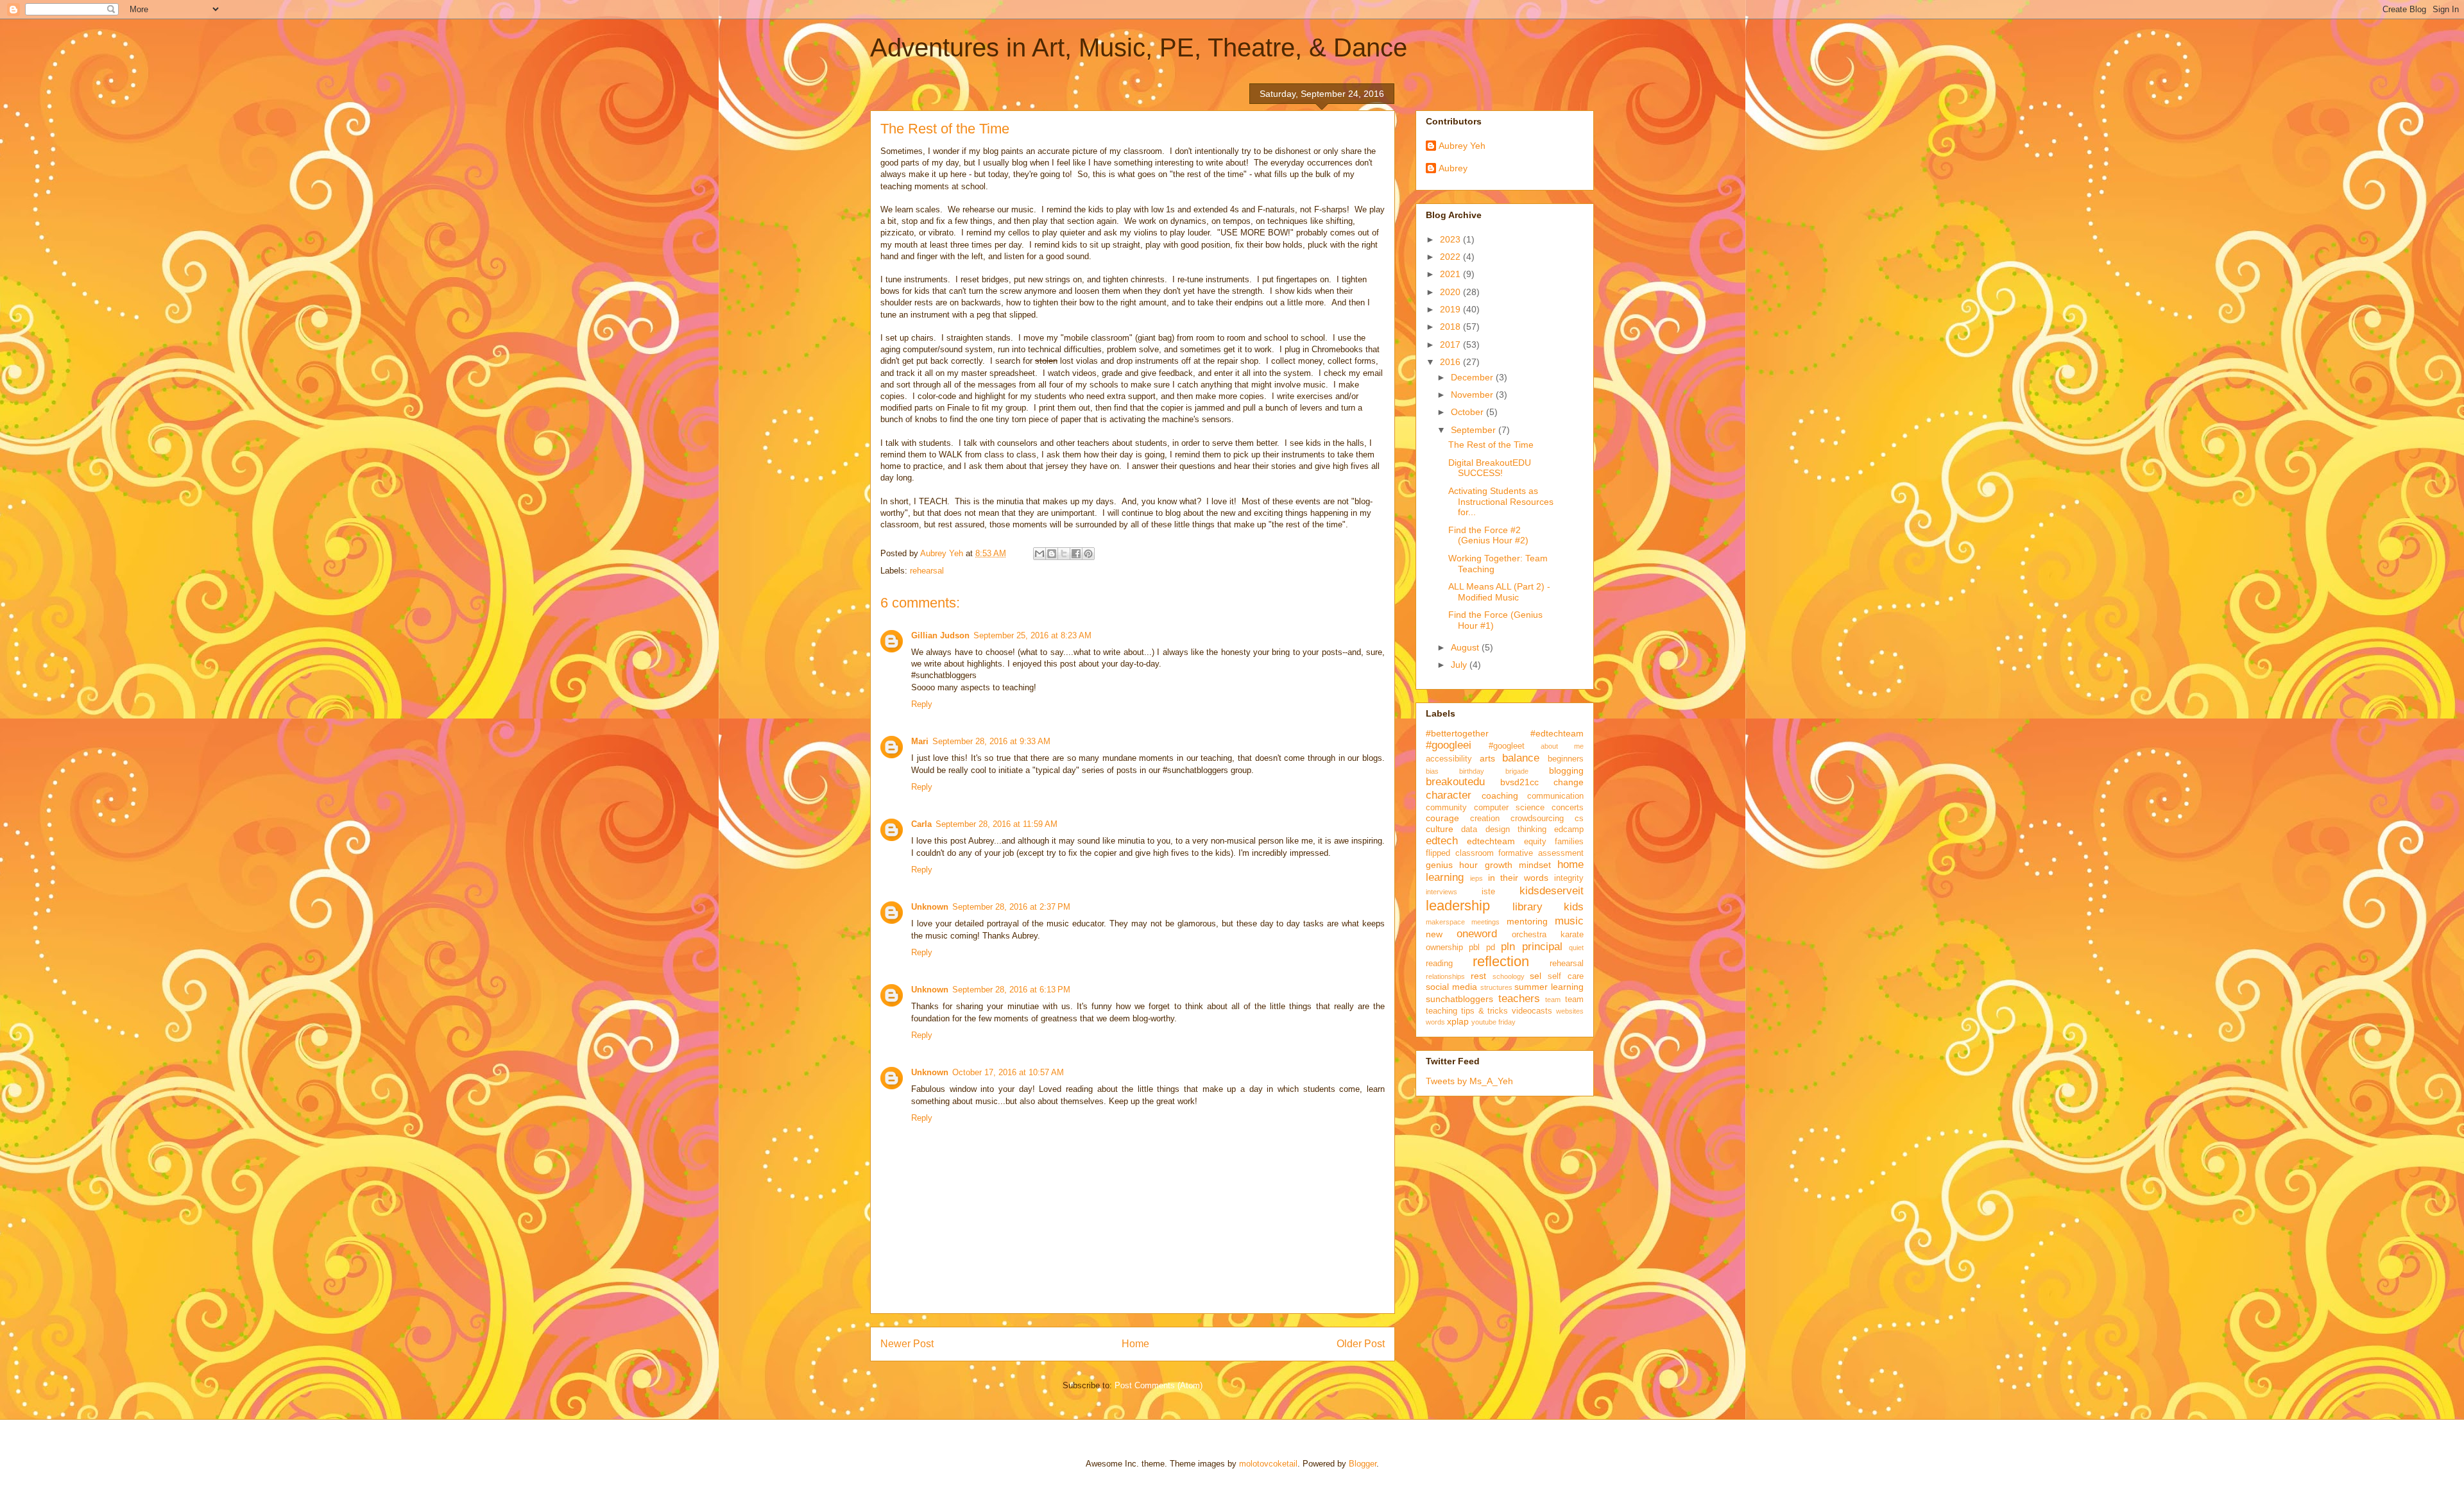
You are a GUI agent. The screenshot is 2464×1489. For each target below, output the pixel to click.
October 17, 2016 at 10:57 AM (1008, 1072)
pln (1508, 947)
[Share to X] (1064, 554)
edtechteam (1491, 841)
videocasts (1532, 1011)
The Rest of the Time (1491, 445)
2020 (1451, 292)
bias (1432, 771)
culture (1440, 829)
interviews (1442, 892)
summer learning (1549, 987)
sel (1536, 976)
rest (1478, 976)
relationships (1445, 976)
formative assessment (1541, 853)
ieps (1476, 878)
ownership (1444, 948)
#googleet (1507, 746)
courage (1442, 818)
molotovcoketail (1268, 1464)
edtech (1442, 841)
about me (1562, 746)
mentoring (1527, 921)
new (1434, 934)
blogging (1566, 770)
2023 (1451, 239)
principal (1542, 947)
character (1449, 795)
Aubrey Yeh (1462, 146)
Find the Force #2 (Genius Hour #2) (1488, 535)
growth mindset (1518, 865)
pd (1491, 948)
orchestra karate (1548, 935)
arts (1487, 758)
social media (1451, 987)
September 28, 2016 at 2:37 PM (1011, 907)
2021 (1451, 274)
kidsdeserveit (1552, 891)
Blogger (1363, 1464)
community (1446, 808)
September (1475, 430)
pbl (1474, 948)
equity (1535, 842)
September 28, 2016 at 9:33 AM (991, 741)
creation (1485, 819)
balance (1521, 758)
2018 (1451, 327)
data (1469, 830)
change (1569, 782)
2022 (1451, 257)
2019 (1451, 309)
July (1460, 665)
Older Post (1361, 1344)
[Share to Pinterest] (1088, 554)
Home (1135, 1344)
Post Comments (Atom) (1159, 1385)
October (1468, 412)
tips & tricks (1485, 1011)
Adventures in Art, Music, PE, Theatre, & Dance (1139, 47)
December (1473, 377)
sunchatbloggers (1459, 999)
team (1553, 1000)
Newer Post (907, 1344)
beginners (1566, 759)
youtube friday (1493, 1022)
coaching (1500, 796)
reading (1439, 964)
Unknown (930, 907)
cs (1579, 819)
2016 (1451, 362)
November (1473, 395)
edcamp (1569, 830)
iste (1488, 892)
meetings (1485, 922)
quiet (1576, 948)
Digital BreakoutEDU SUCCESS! (1490, 468)
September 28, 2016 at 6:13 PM (1011, 990)
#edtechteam (1557, 733)
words (1435, 1022)
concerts (1568, 808)
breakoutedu (1455, 782)
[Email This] (1039, 554)
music (1569, 921)
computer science (1509, 808)
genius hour (1452, 865)
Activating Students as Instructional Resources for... (1501, 502)
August (1466, 647)
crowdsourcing (1537, 819)
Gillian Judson (940, 635)
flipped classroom (1460, 853)
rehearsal (927, 571)
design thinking (1516, 830)
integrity (1569, 878)
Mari (920, 741)
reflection (1501, 961)
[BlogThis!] (1052, 554)
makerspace (1445, 922)
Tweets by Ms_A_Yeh (1469, 1081)
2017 (1451, 345)
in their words (1519, 878)
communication (1555, 796)
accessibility (1449, 759)
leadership (1458, 906)
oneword (1477, 934)
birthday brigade (1493, 771)
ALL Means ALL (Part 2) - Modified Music (1499, 592)
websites (1570, 1011)
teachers (1519, 999)
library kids (1548, 907)
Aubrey (1453, 168)
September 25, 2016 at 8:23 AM (1032, 635)
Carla (921, 824)
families (1569, 842)
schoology (1509, 976)
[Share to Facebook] (1076, 554)
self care (1566, 976)
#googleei (1449, 745)
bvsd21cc (1519, 782)
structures (1496, 987)
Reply (922, 704)
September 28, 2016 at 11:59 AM (997, 824)
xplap (1458, 1021)
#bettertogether (1457, 733)
